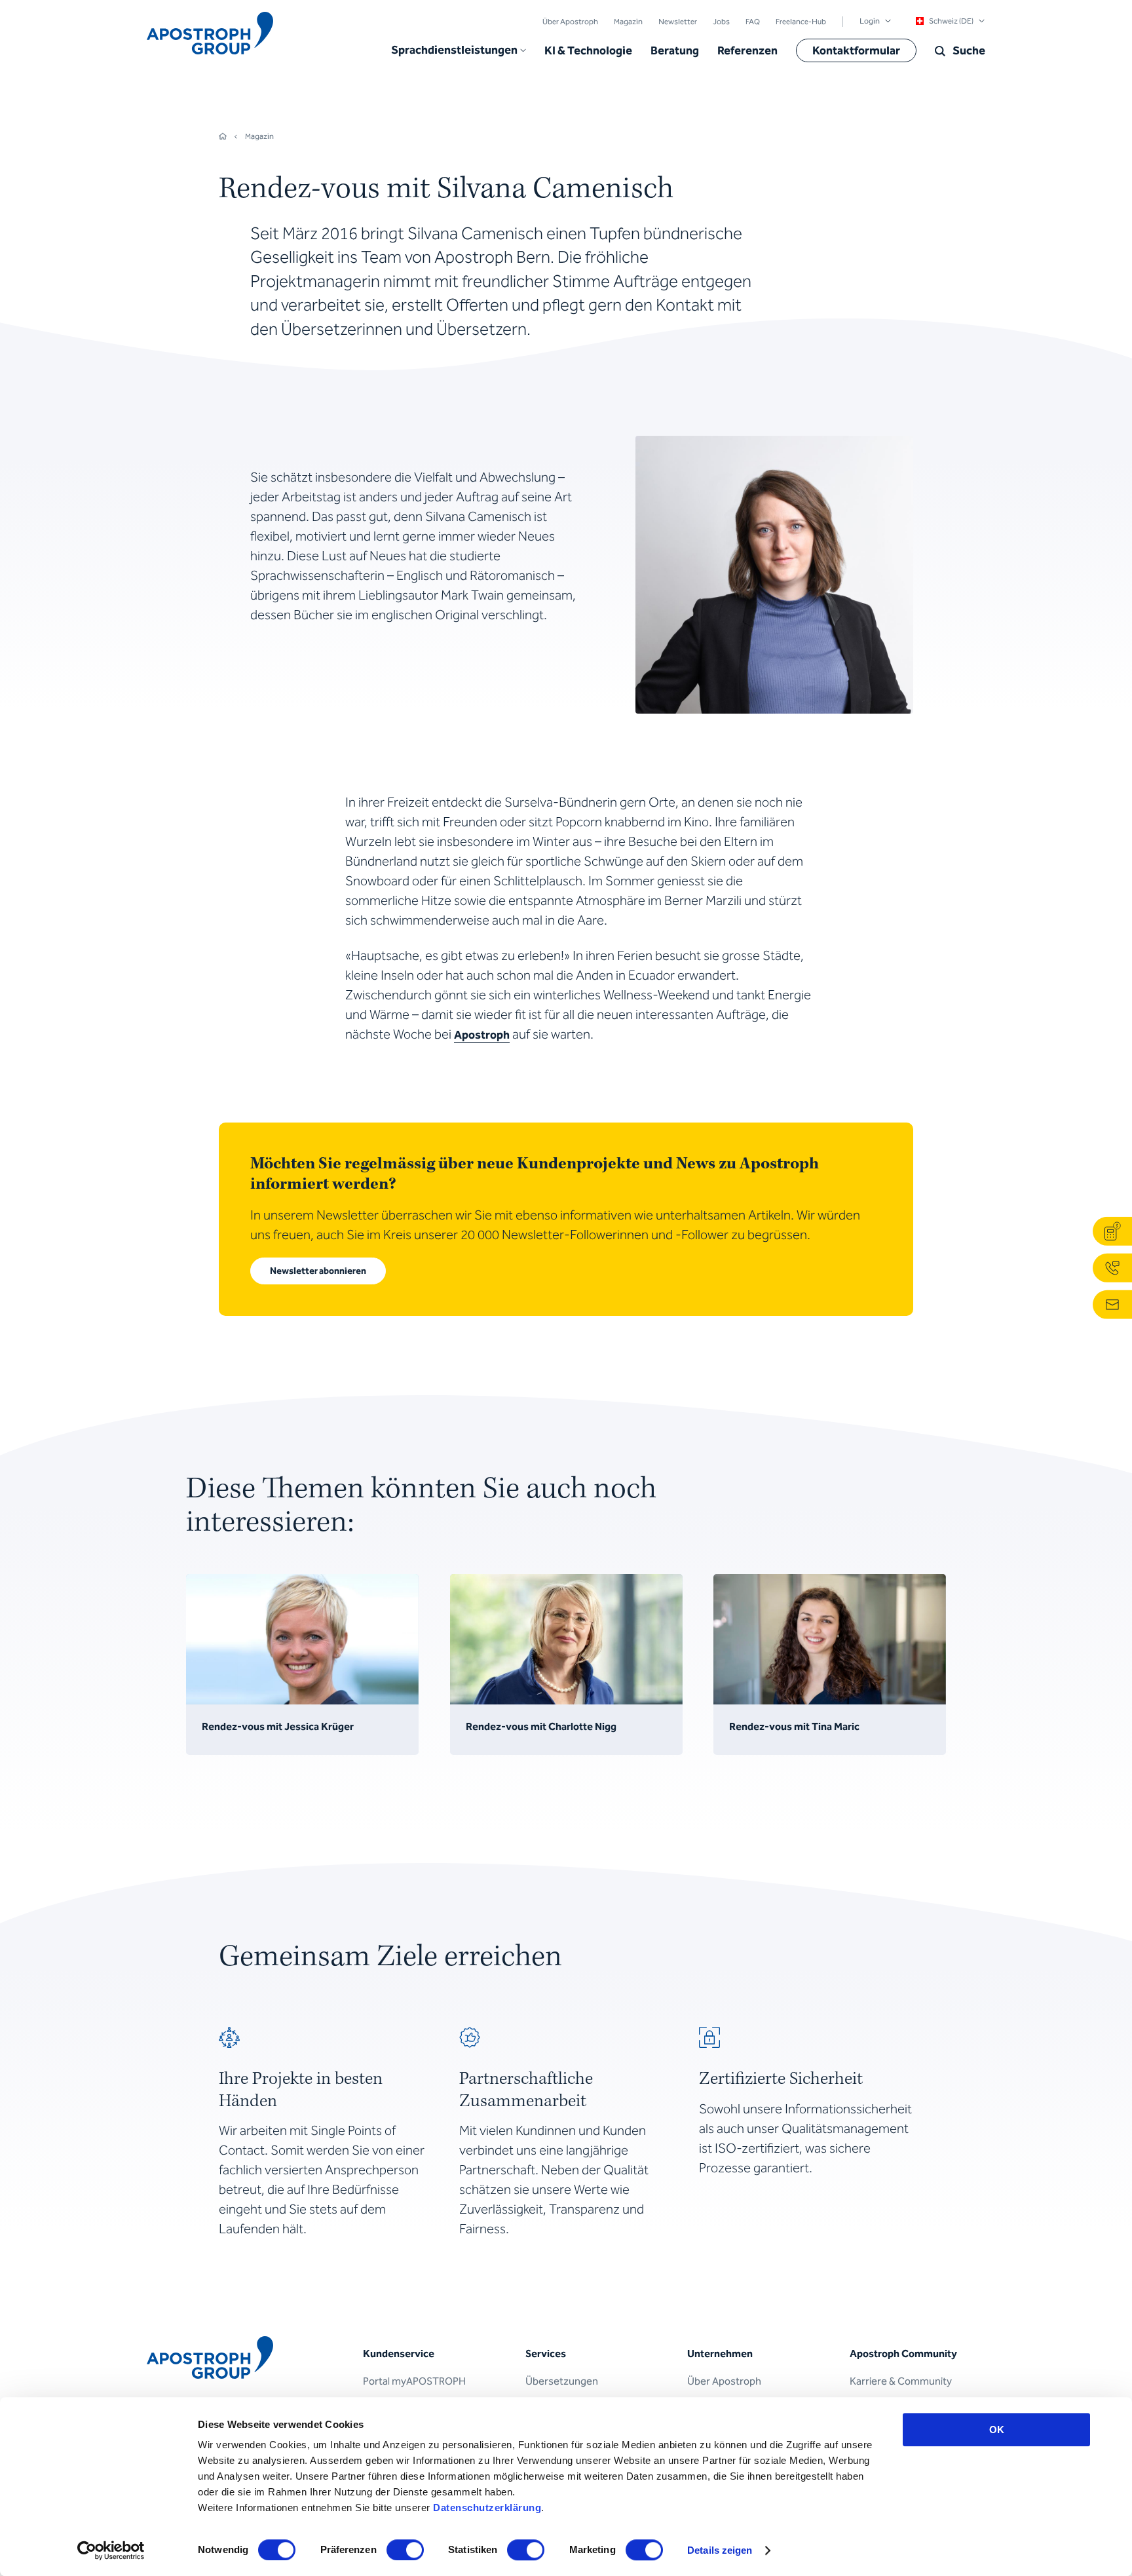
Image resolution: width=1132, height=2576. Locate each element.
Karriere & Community (901, 2381)
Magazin (628, 22)
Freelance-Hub (801, 22)
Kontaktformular (856, 50)
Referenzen (747, 50)
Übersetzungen (562, 2381)
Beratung (675, 50)
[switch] (405, 2550)
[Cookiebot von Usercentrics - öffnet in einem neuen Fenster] (111, 2550)
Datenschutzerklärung (487, 2508)
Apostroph (482, 1035)
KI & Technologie (588, 50)
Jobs (721, 22)
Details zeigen (720, 2550)
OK (997, 2430)
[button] (459, 50)
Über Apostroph (570, 22)
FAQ (753, 22)
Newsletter (678, 22)
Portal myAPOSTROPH (414, 2381)
